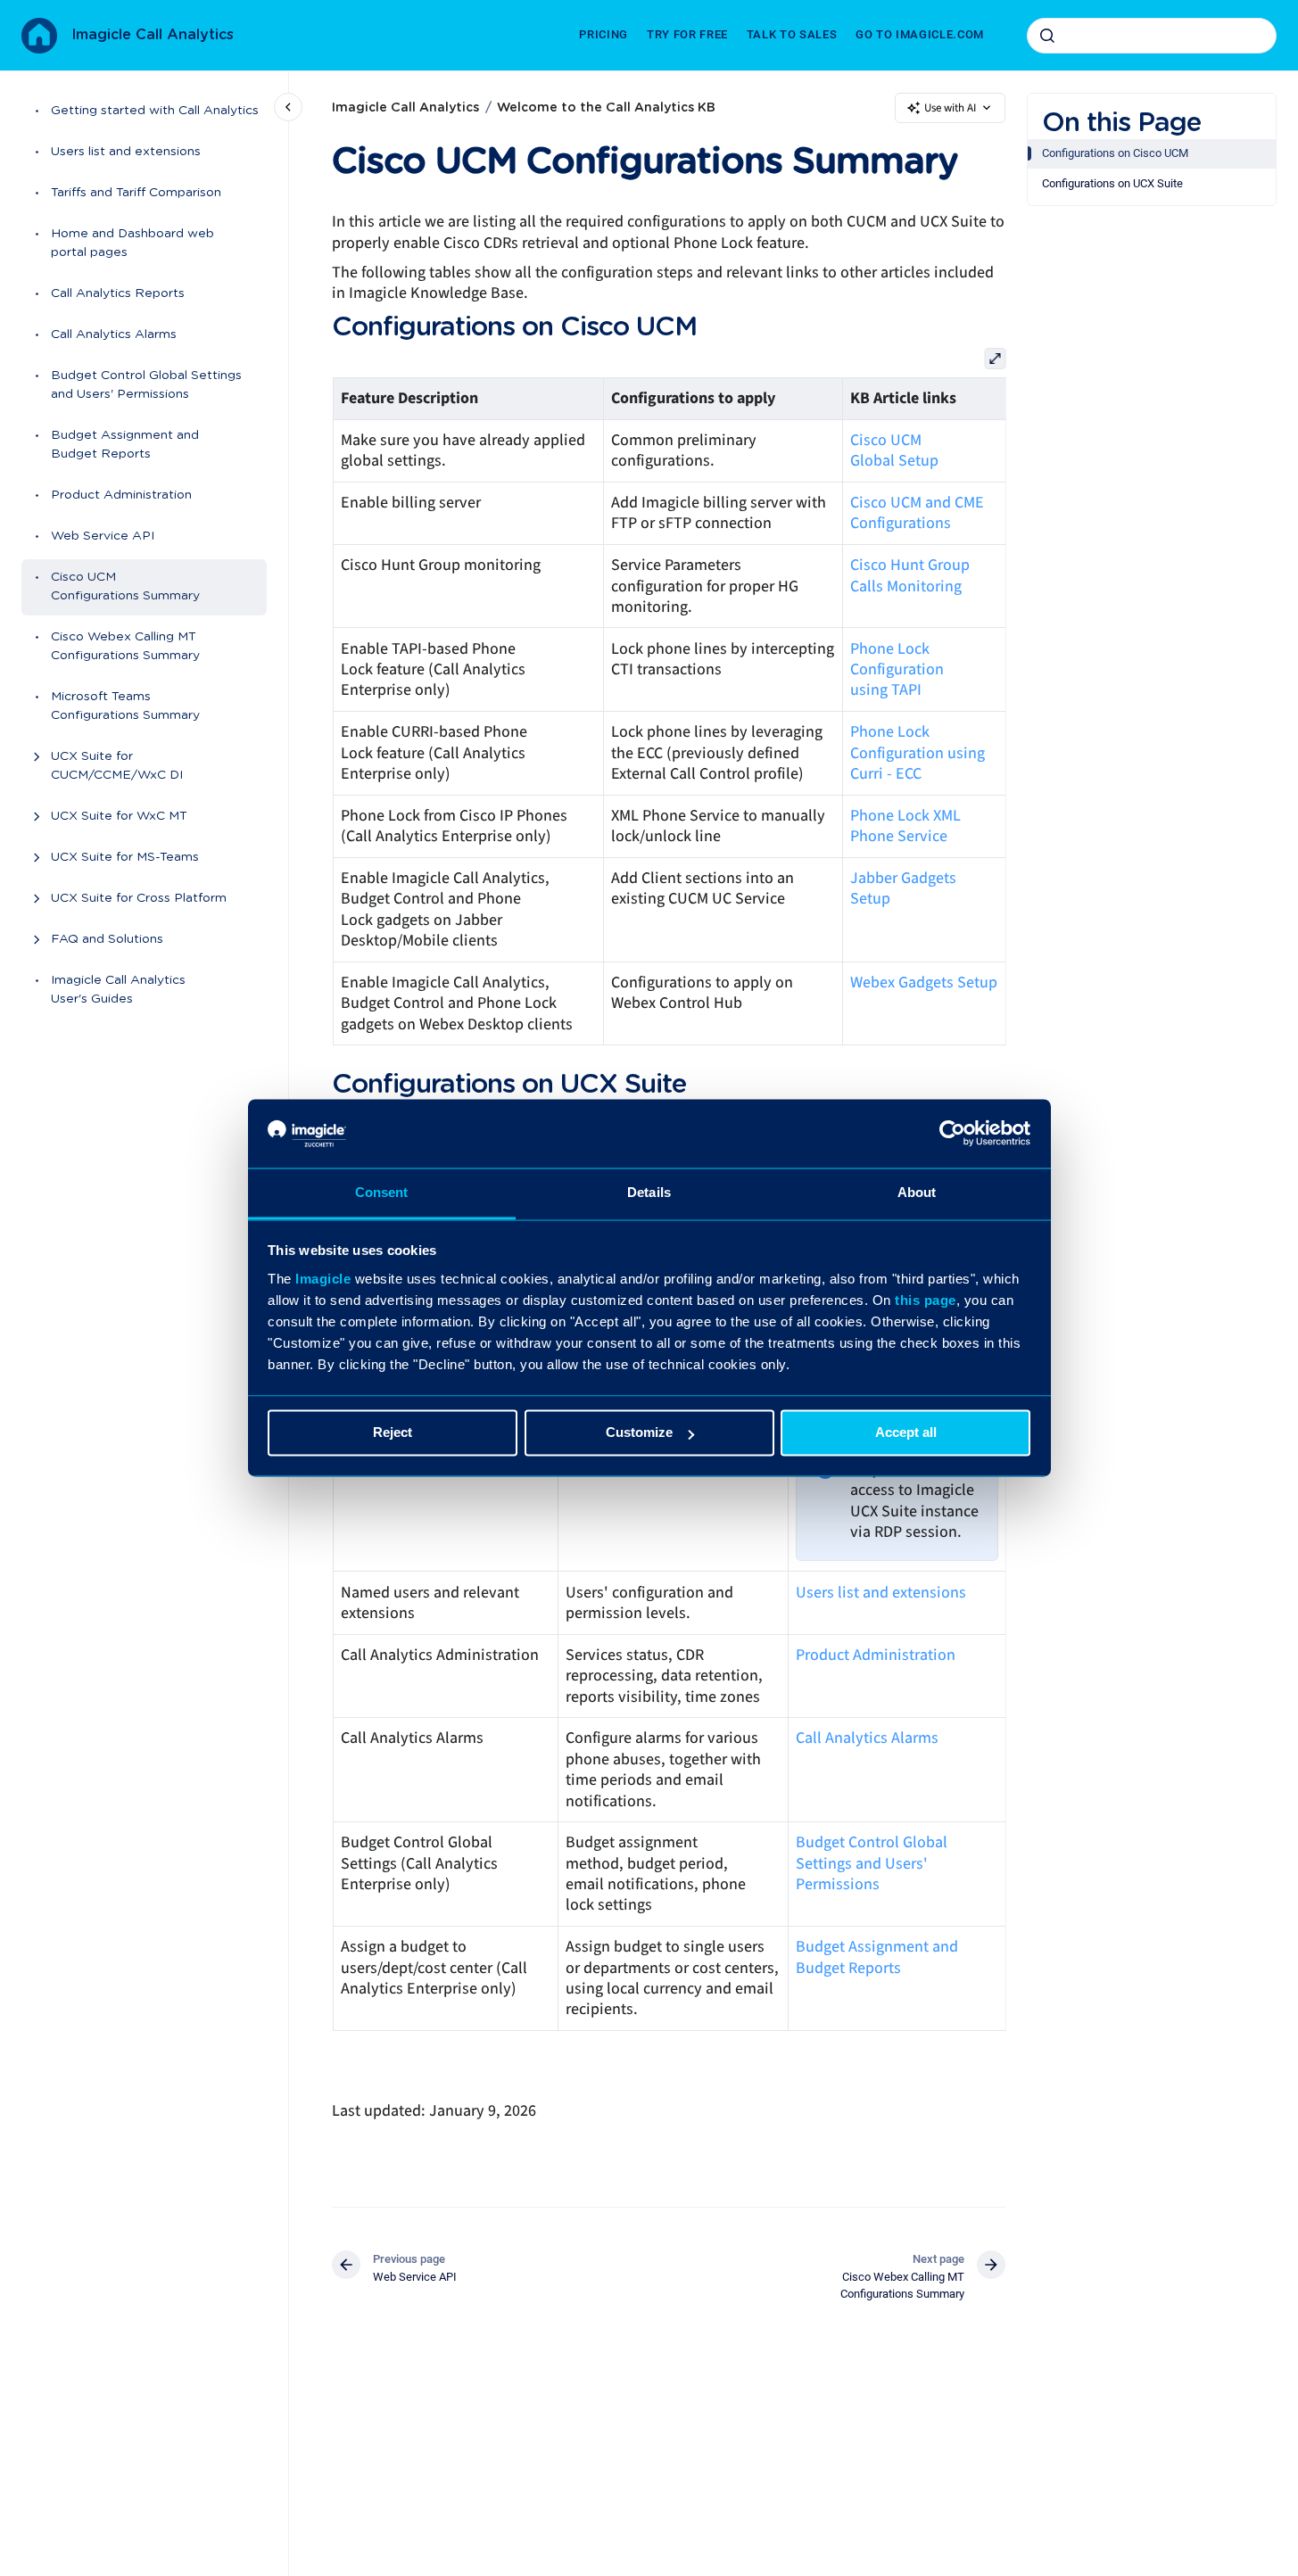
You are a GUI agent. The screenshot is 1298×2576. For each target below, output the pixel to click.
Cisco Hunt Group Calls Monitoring (910, 575)
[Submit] (1047, 36)
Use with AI (950, 108)
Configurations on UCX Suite (1112, 183)
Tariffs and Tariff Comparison (136, 194)
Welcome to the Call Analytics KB (606, 108)
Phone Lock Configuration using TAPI (897, 670)
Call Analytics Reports (118, 294)
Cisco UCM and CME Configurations (917, 513)
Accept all (906, 1433)
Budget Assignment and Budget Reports (125, 446)
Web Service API (103, 537)
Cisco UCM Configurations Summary (125, 587)
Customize (639, 1433)
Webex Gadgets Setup (924, 983)
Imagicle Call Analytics (153, 35)
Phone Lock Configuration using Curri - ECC (918, 753)
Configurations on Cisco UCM (1115, 153)
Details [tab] (649, 1192)
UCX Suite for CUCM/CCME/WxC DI (117, 767)
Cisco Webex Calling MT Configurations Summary (125, 647)
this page (926, 1300)
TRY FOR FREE (687, 34)
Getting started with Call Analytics (155, 111)
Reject (393, 1433)
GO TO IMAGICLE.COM (920, 34)
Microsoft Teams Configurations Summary (125, 707)
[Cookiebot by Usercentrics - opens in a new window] (952, 1134)
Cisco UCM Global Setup (894, 450)
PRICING (604, 34)
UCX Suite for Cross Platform (139, 899)
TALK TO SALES (792, 34)
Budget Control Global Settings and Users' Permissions (146, 386)
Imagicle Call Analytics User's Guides (118, 991)
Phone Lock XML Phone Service (905, 826)
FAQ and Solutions (107, 940)
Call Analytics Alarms (114, 335)
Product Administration (121, 496)
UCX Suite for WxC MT (119, 817)
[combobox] (1152, 36)
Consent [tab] (382, 1192)
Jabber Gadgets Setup (903, 888)
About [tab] (917, 1192)
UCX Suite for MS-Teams (125, 858)
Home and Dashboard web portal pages (132, 244)
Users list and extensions (126, 153)
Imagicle (323, 1279)
